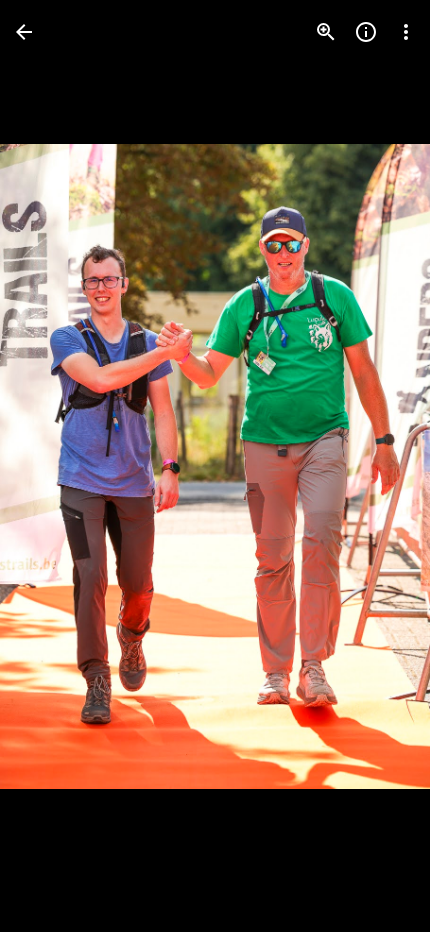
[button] (56, 466)
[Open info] (366, 32)
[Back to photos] (24, 32)
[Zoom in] (326, 32)
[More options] (406, 32)
